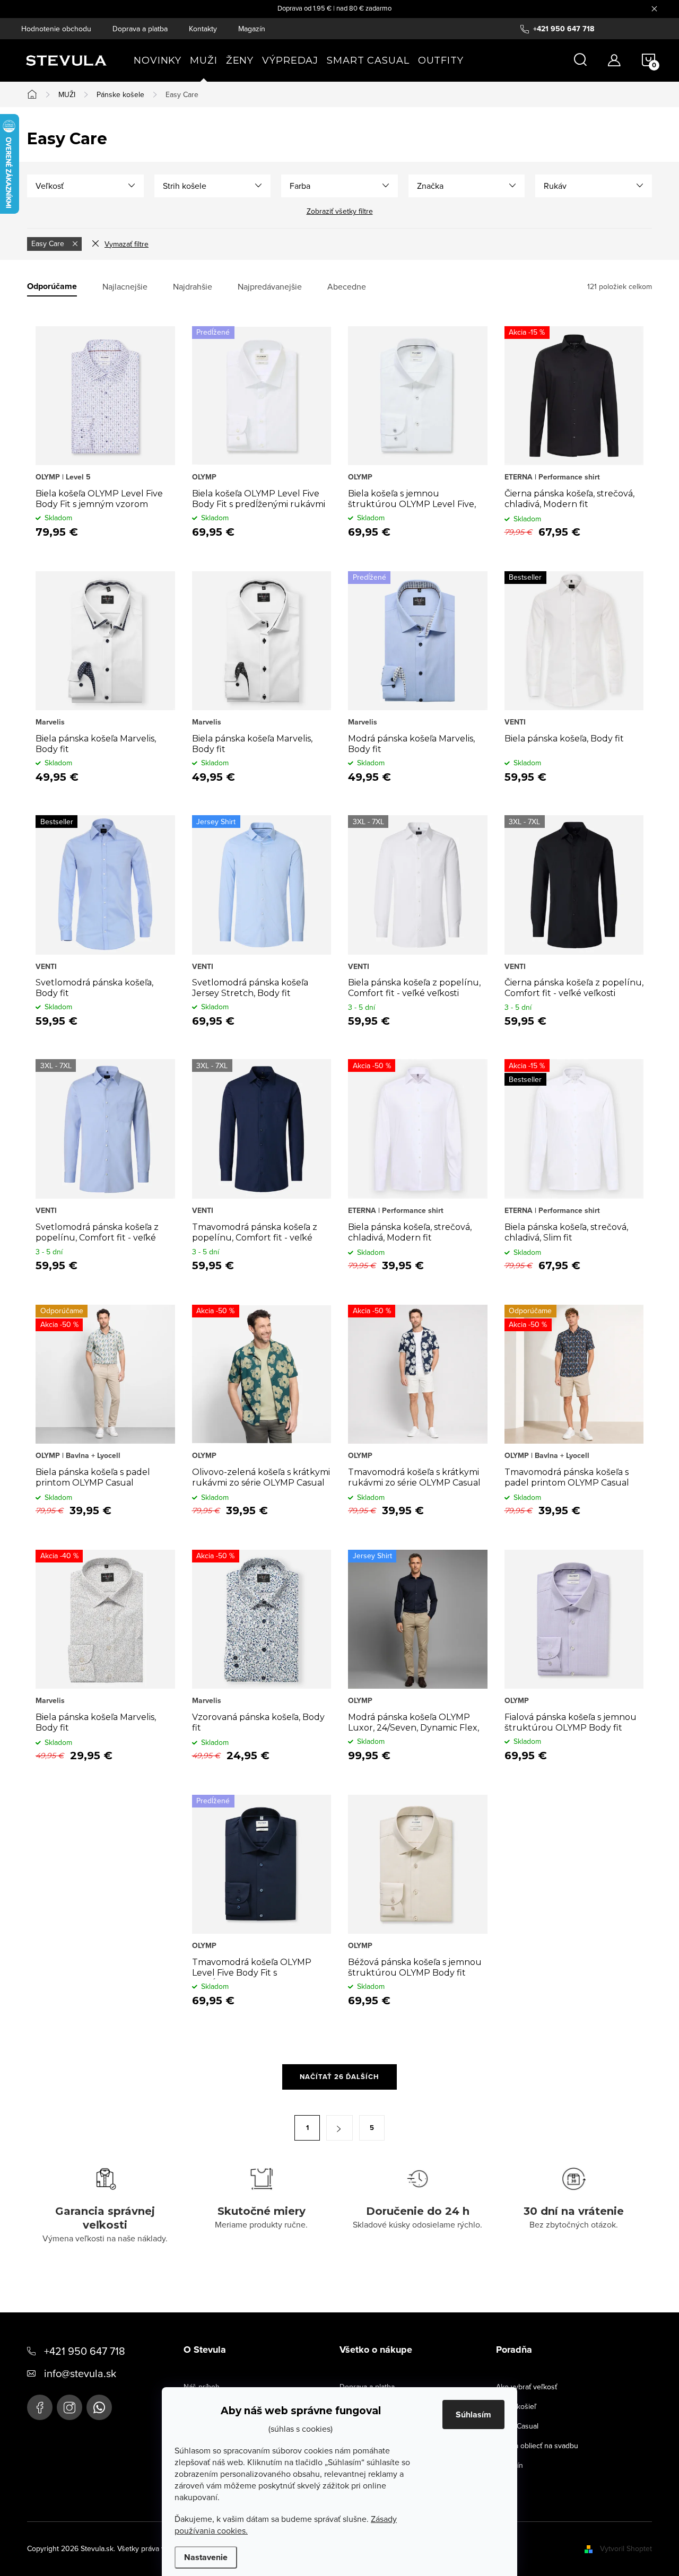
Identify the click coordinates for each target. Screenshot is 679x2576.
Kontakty (203, 29)
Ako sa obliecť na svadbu (537, 2446)
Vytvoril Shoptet (626, 2548)
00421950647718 (99, 2407)
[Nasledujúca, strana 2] (339, 2128)
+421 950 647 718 (85, 2351)
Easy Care (49, 243)
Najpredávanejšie (270, 287)
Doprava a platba (140, 29)
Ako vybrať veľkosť (526, 2387)
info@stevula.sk (80, 2373)
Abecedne (347, 287)
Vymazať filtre (127, 244)
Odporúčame (52, 287)
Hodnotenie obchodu (56, 29)
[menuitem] (158, 60)
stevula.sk (69, 2407)
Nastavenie (206, 2557)
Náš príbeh (202, 2387)
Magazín (252, 29)
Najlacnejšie (125, 287)
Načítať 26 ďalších (339, 2077)
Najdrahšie (193, 287)
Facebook (40, 2407)
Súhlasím (473, 2415)
